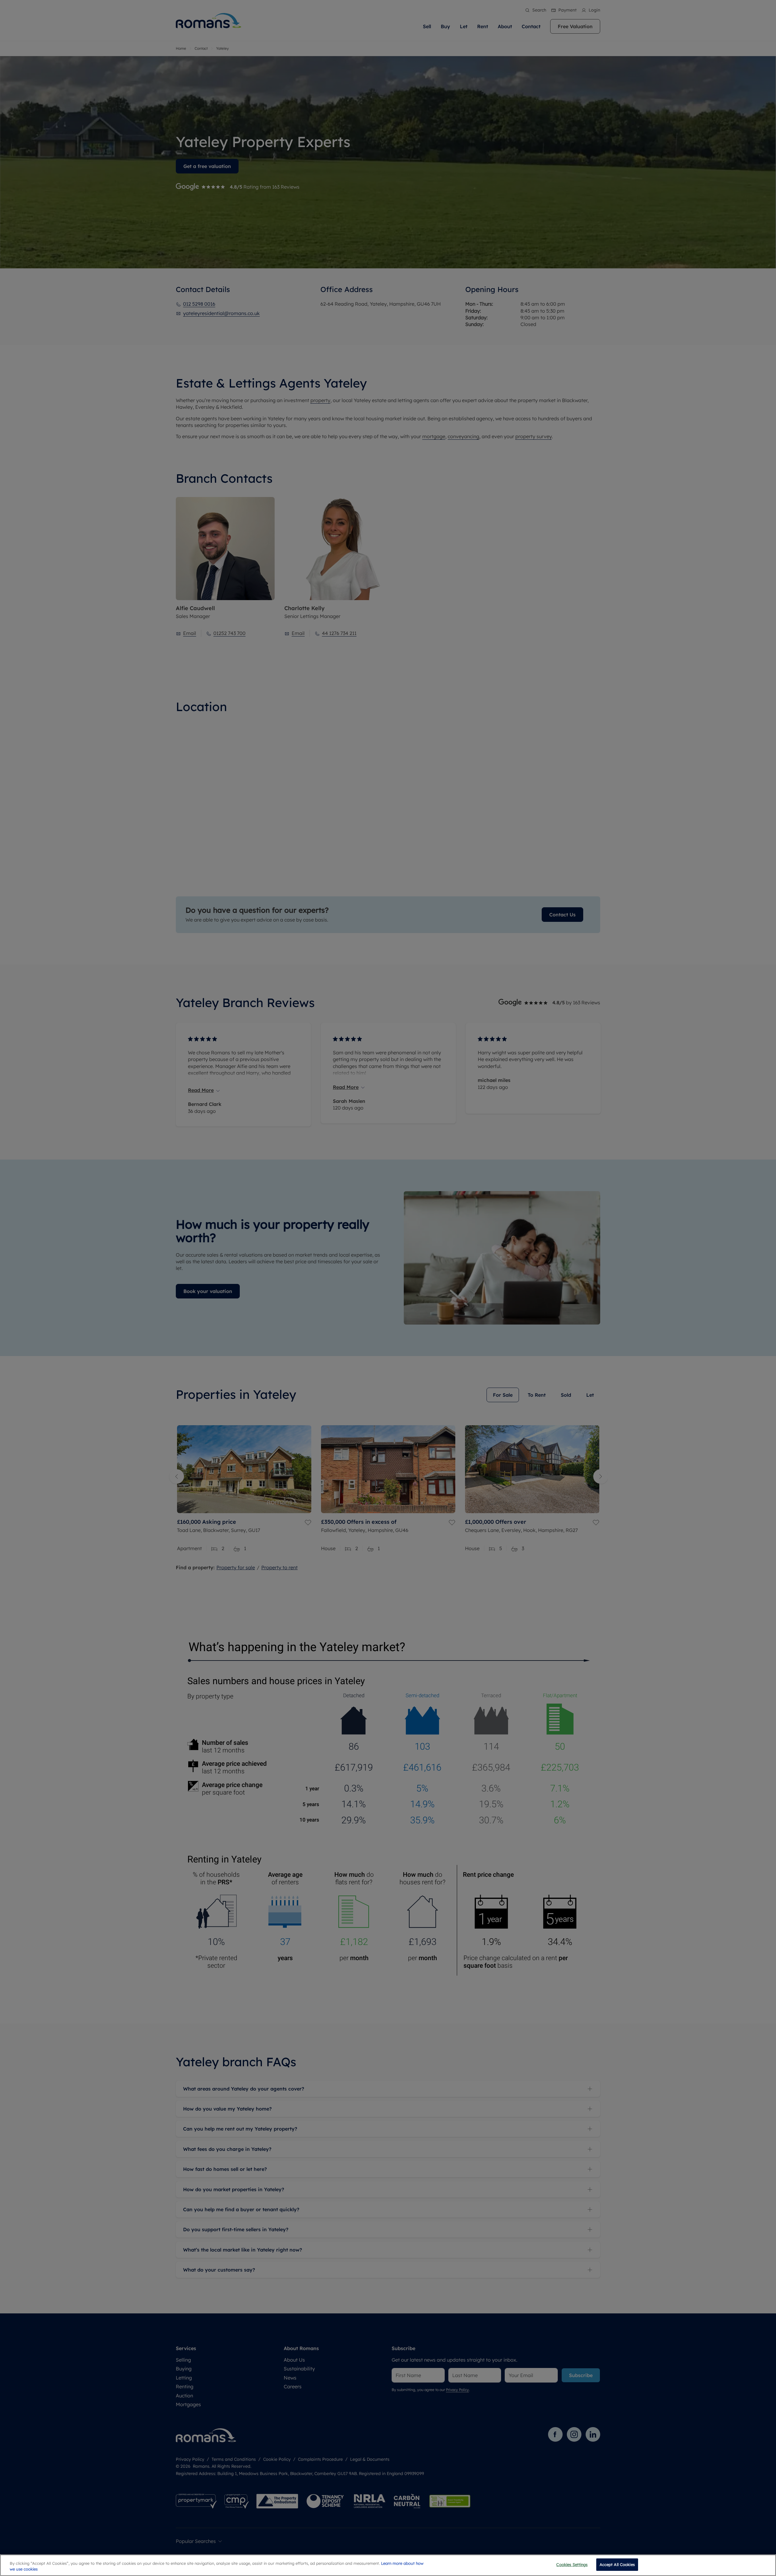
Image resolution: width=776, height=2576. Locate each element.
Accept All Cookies (617, 2564)
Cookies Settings (572, 2564)
